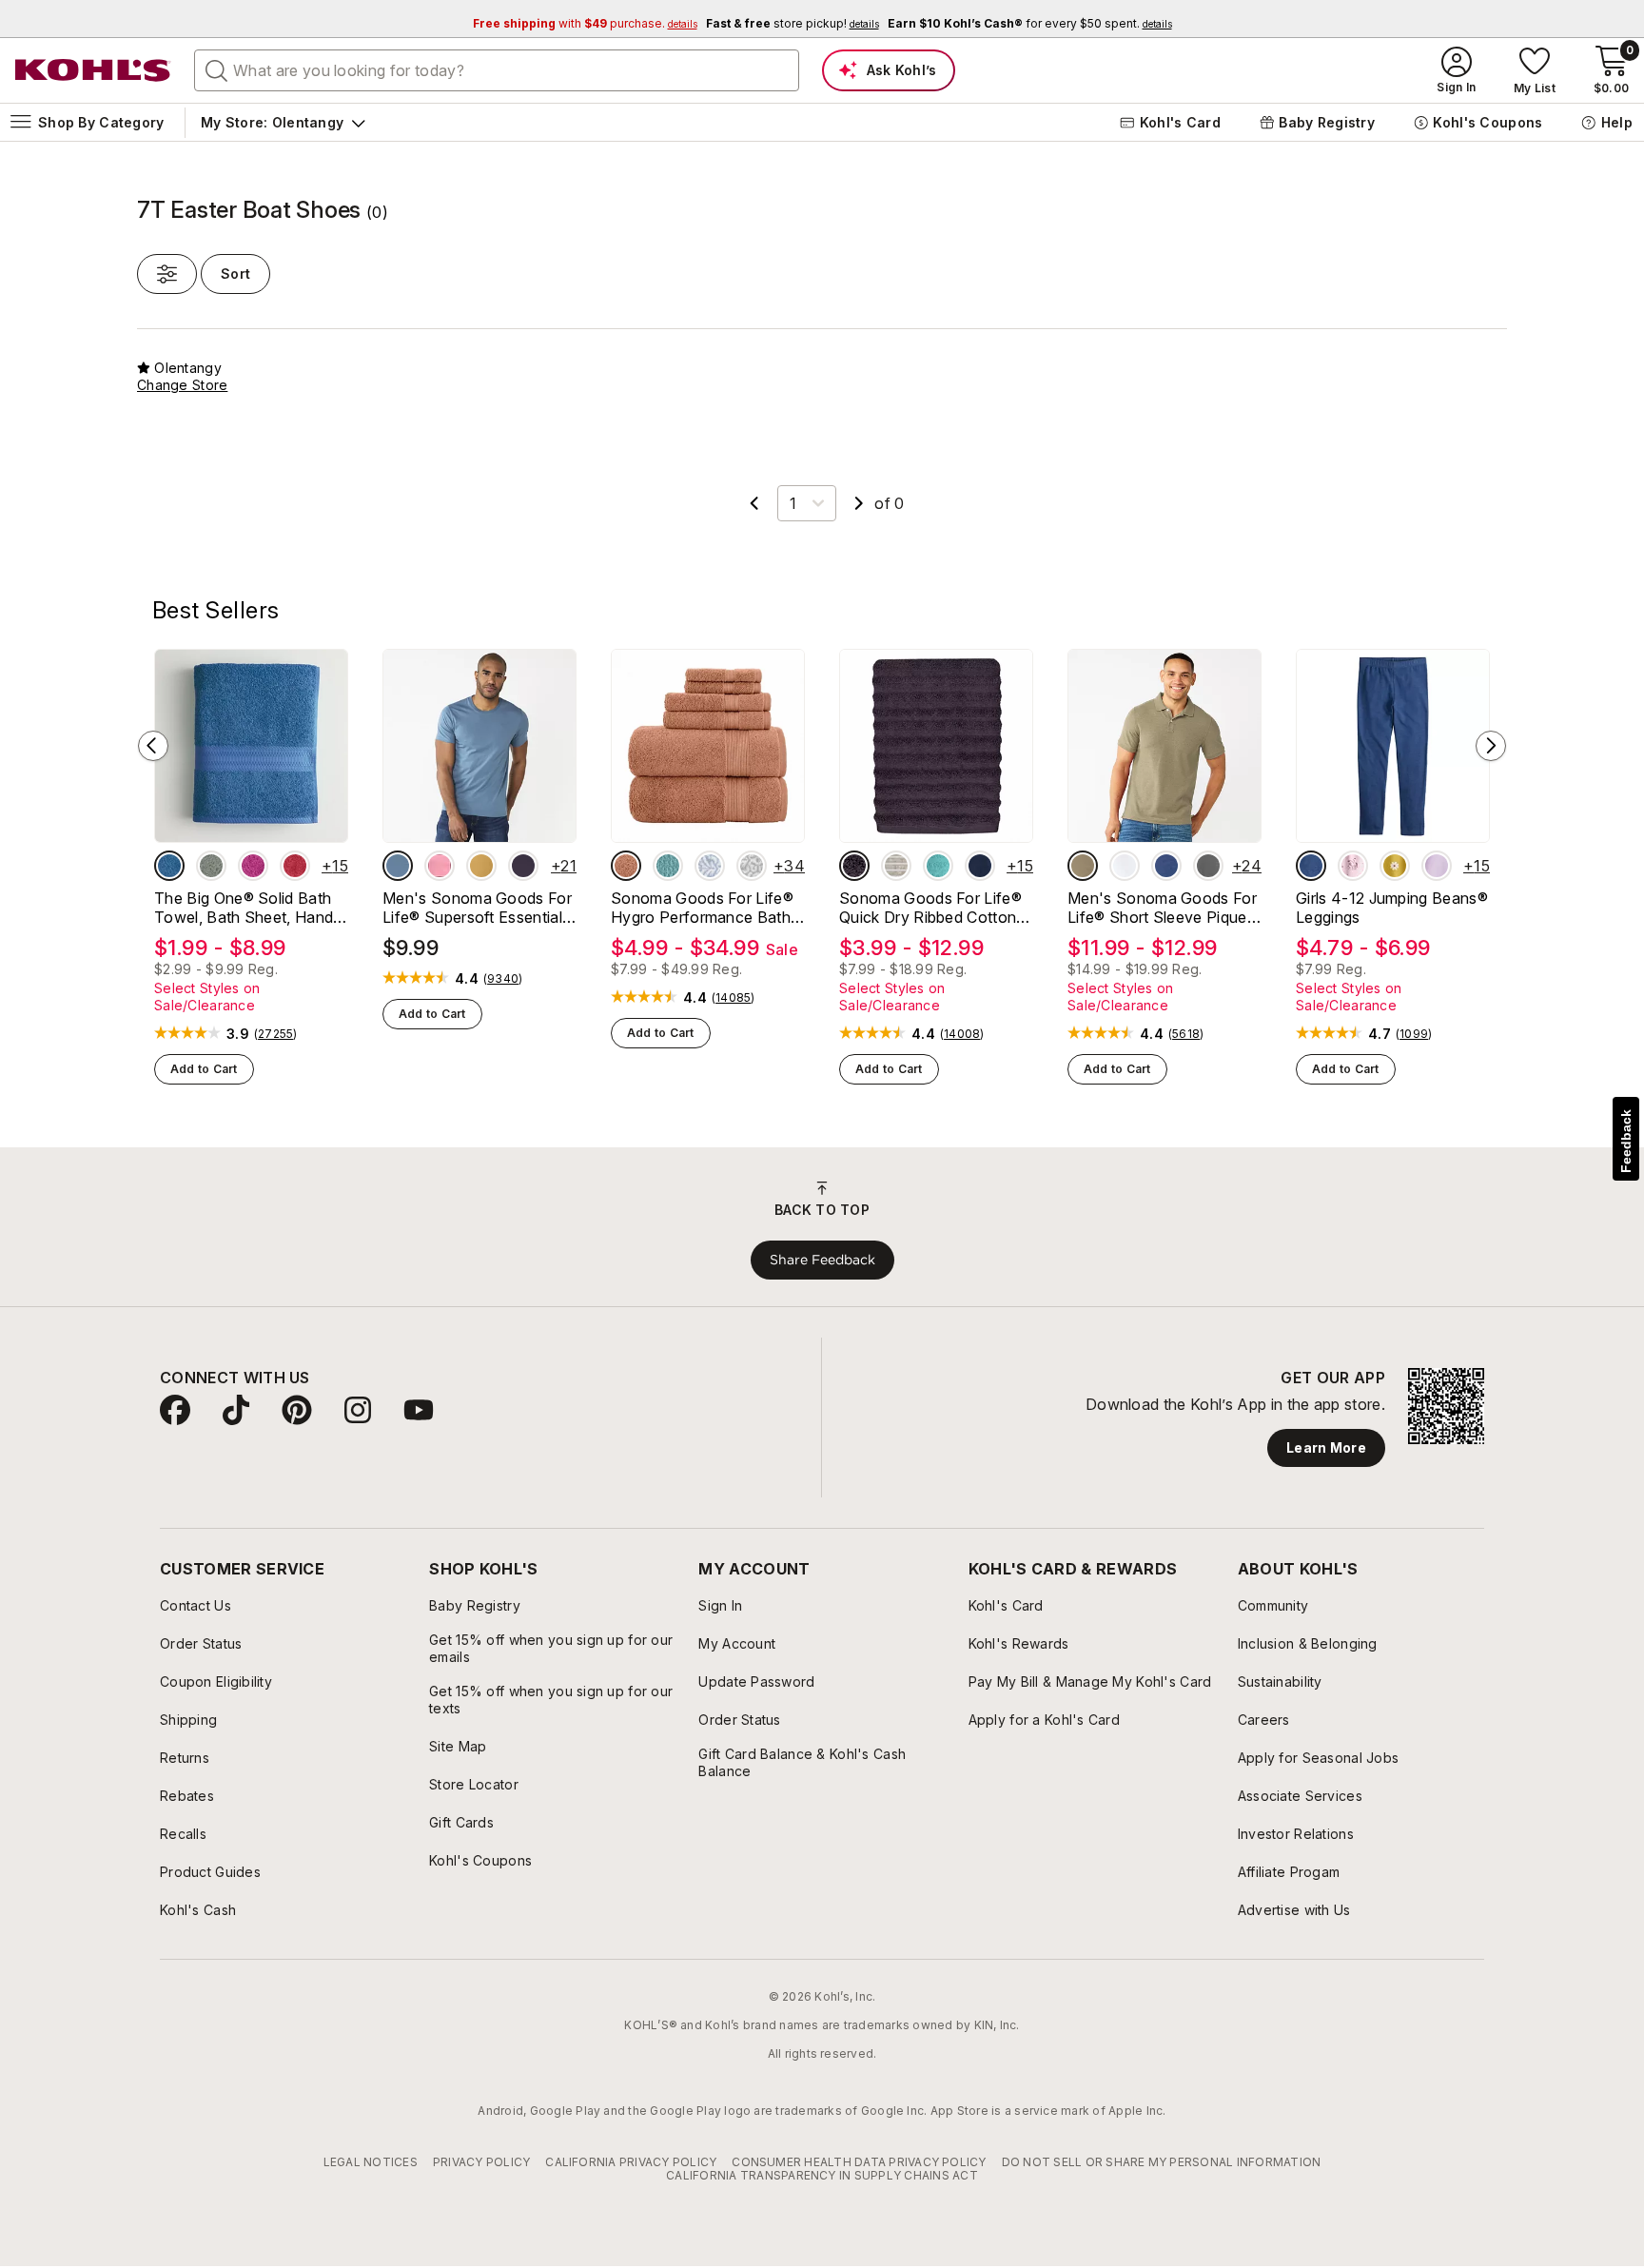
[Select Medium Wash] (1311, 866)
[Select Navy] (980, 866)
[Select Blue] (169, 866)
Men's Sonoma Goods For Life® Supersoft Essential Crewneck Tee (477, 908)
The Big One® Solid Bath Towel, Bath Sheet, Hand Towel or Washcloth (244, 908)
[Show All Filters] (167, 274)
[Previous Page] (754, 503)
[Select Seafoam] (938, 866)
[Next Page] (859, 503)
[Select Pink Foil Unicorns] (1353, 866)
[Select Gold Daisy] (1395, 866)
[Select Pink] (440, 866)
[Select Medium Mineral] (1208, 866)
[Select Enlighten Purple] (1437, 866)
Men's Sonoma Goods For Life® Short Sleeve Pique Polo (1162, 908)
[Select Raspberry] (253, 866)
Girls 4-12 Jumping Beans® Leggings (1392, 908)
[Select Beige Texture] (1083, 866)
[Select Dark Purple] (523, 866)
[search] (217, 69)
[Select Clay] (626, 866)
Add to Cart (204, 1069)
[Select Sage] (211, 866)
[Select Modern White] (1125, 866)
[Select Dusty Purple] (854, 866)
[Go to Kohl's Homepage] (93, 70)
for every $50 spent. (1030, 23)
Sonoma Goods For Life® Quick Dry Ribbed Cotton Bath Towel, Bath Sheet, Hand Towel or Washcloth (932, 908)
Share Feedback (822, 1260)
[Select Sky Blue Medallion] (710, 866)
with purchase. (585, 23)
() (276, 1034)
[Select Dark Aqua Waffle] (668, 866)
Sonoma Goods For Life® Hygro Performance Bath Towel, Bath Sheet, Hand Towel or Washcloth (702, 908)
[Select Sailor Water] (1166, 866)
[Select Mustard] (481, 866)
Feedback (1626, 1141)
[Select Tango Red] (295, 866)
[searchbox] (497, 70)
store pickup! (793, 23)
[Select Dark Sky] (398, 866)
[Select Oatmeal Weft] (896, 866)
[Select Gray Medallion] (752, 866)
